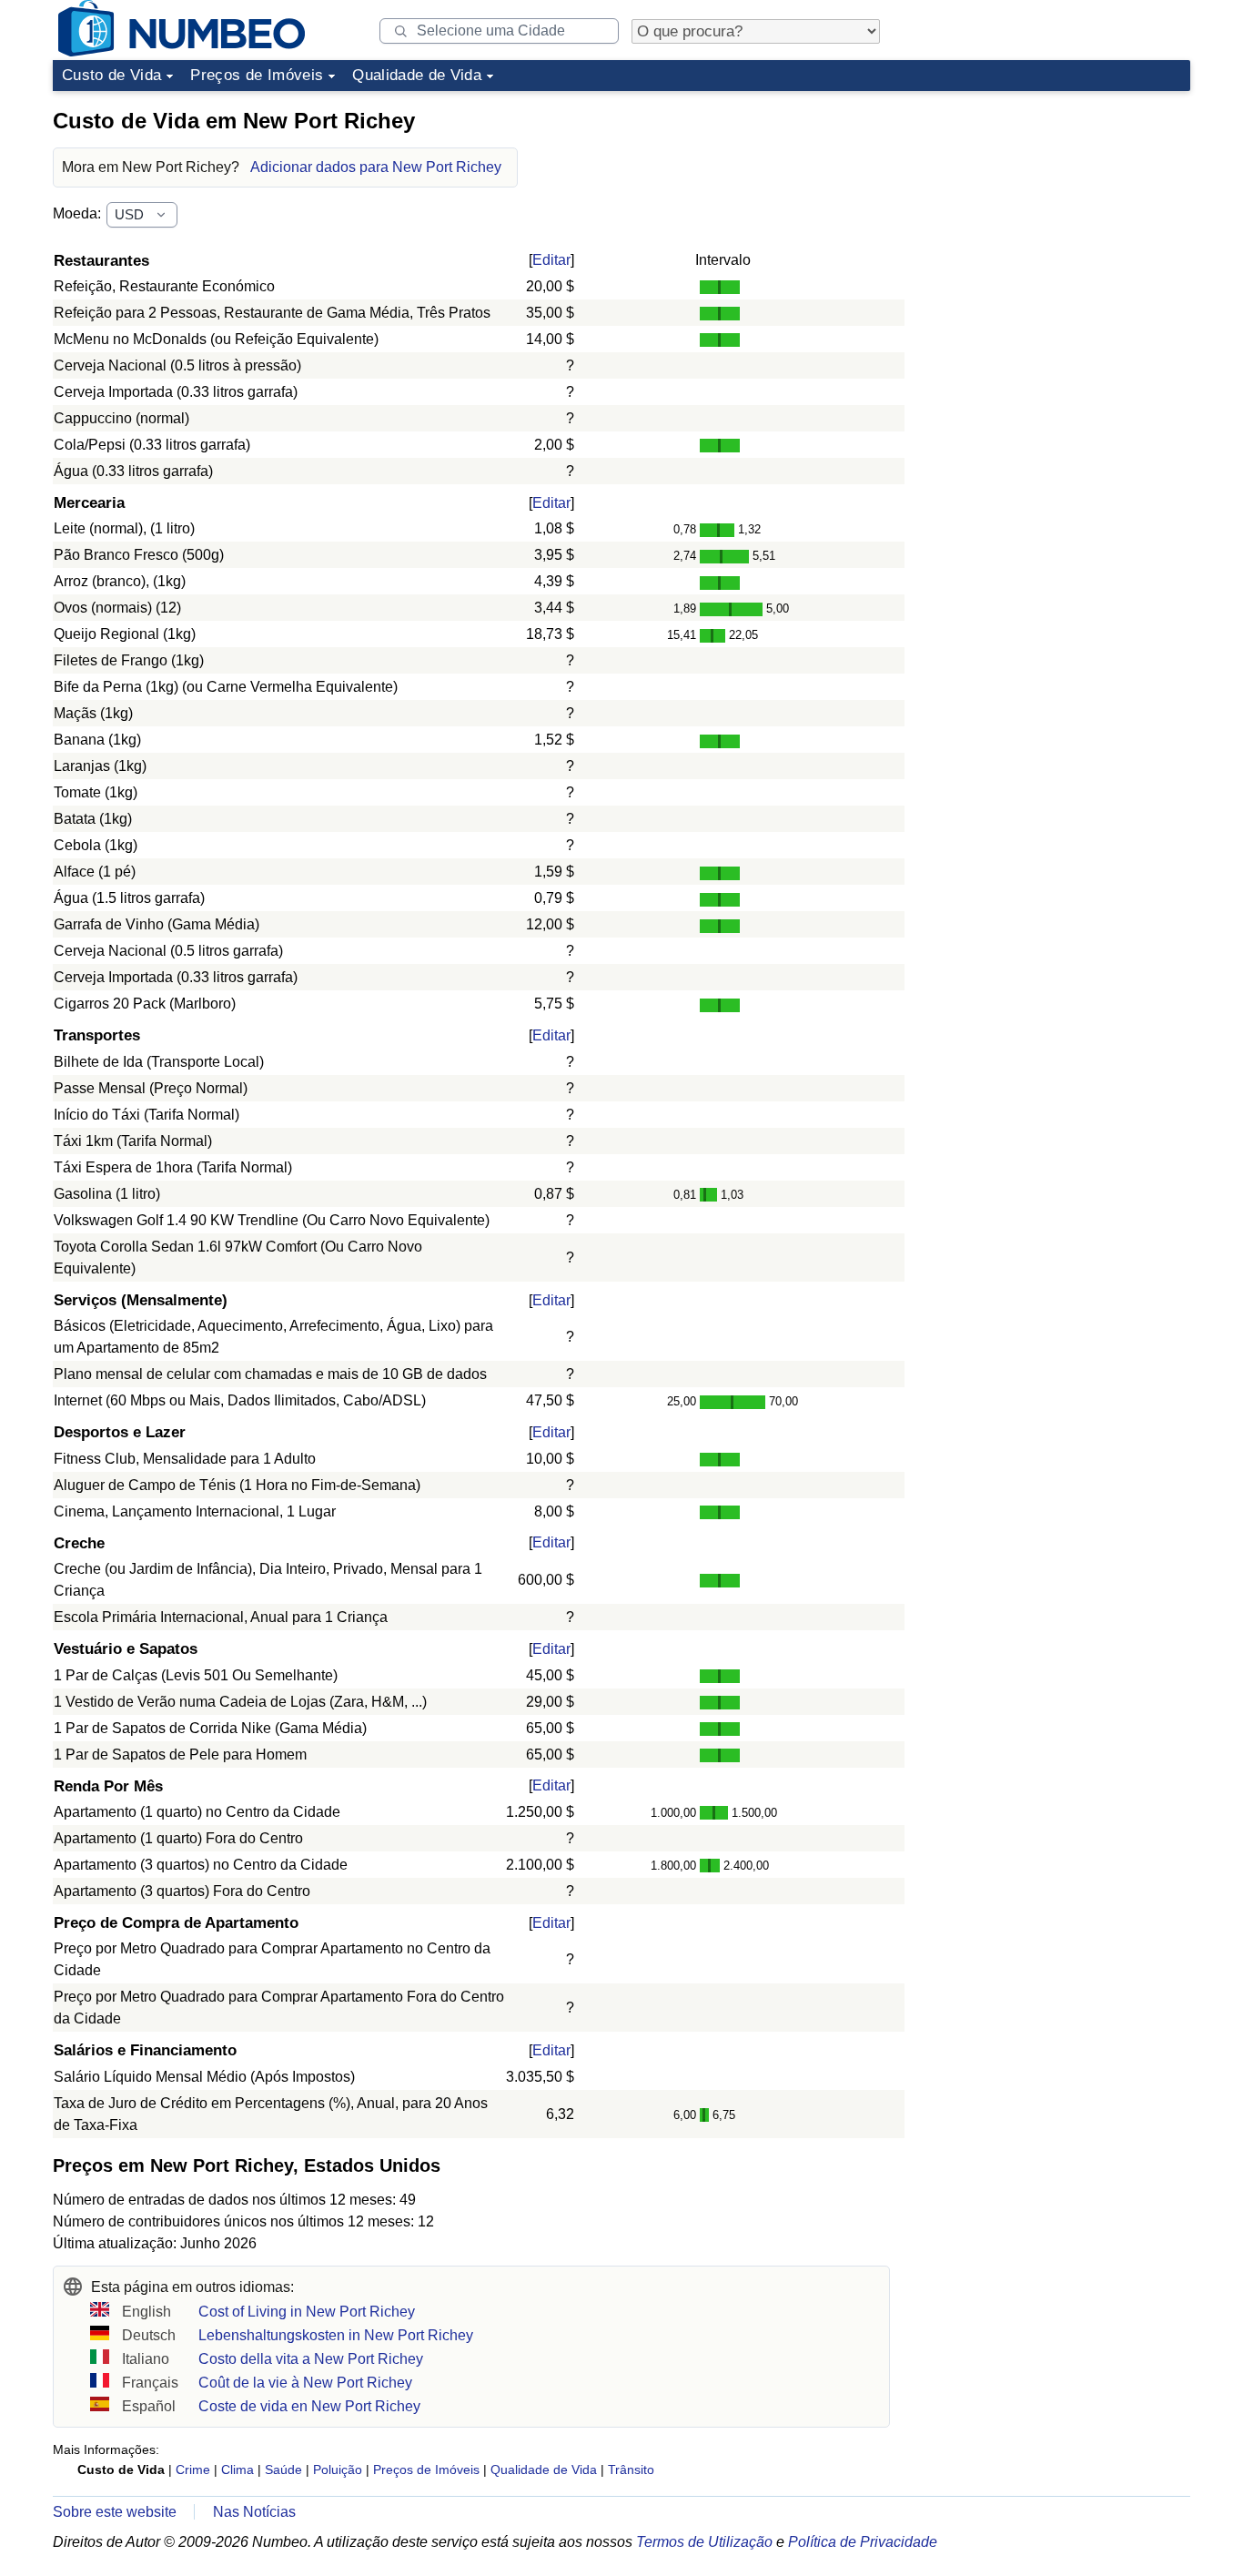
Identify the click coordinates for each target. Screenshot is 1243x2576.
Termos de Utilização (704, 2542)
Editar (551, 260)
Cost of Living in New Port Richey (307, 2312)
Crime (193, 2470)
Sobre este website (115, 2512)
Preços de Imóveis (257, 75)
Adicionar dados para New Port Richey (376, 167)
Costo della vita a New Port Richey (311, 2359)
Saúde (283, 2470)
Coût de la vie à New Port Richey (305, 2383)
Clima (237, 2470)
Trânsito (631, 2470)
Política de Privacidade (863, 2542)
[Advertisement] (1054, 213)
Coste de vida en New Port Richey (309, 2406)
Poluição (338, 2470)
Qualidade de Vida (417, 75)
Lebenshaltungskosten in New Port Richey (336, 2335)
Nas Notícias (254, 2512)
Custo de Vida (111, 75)
